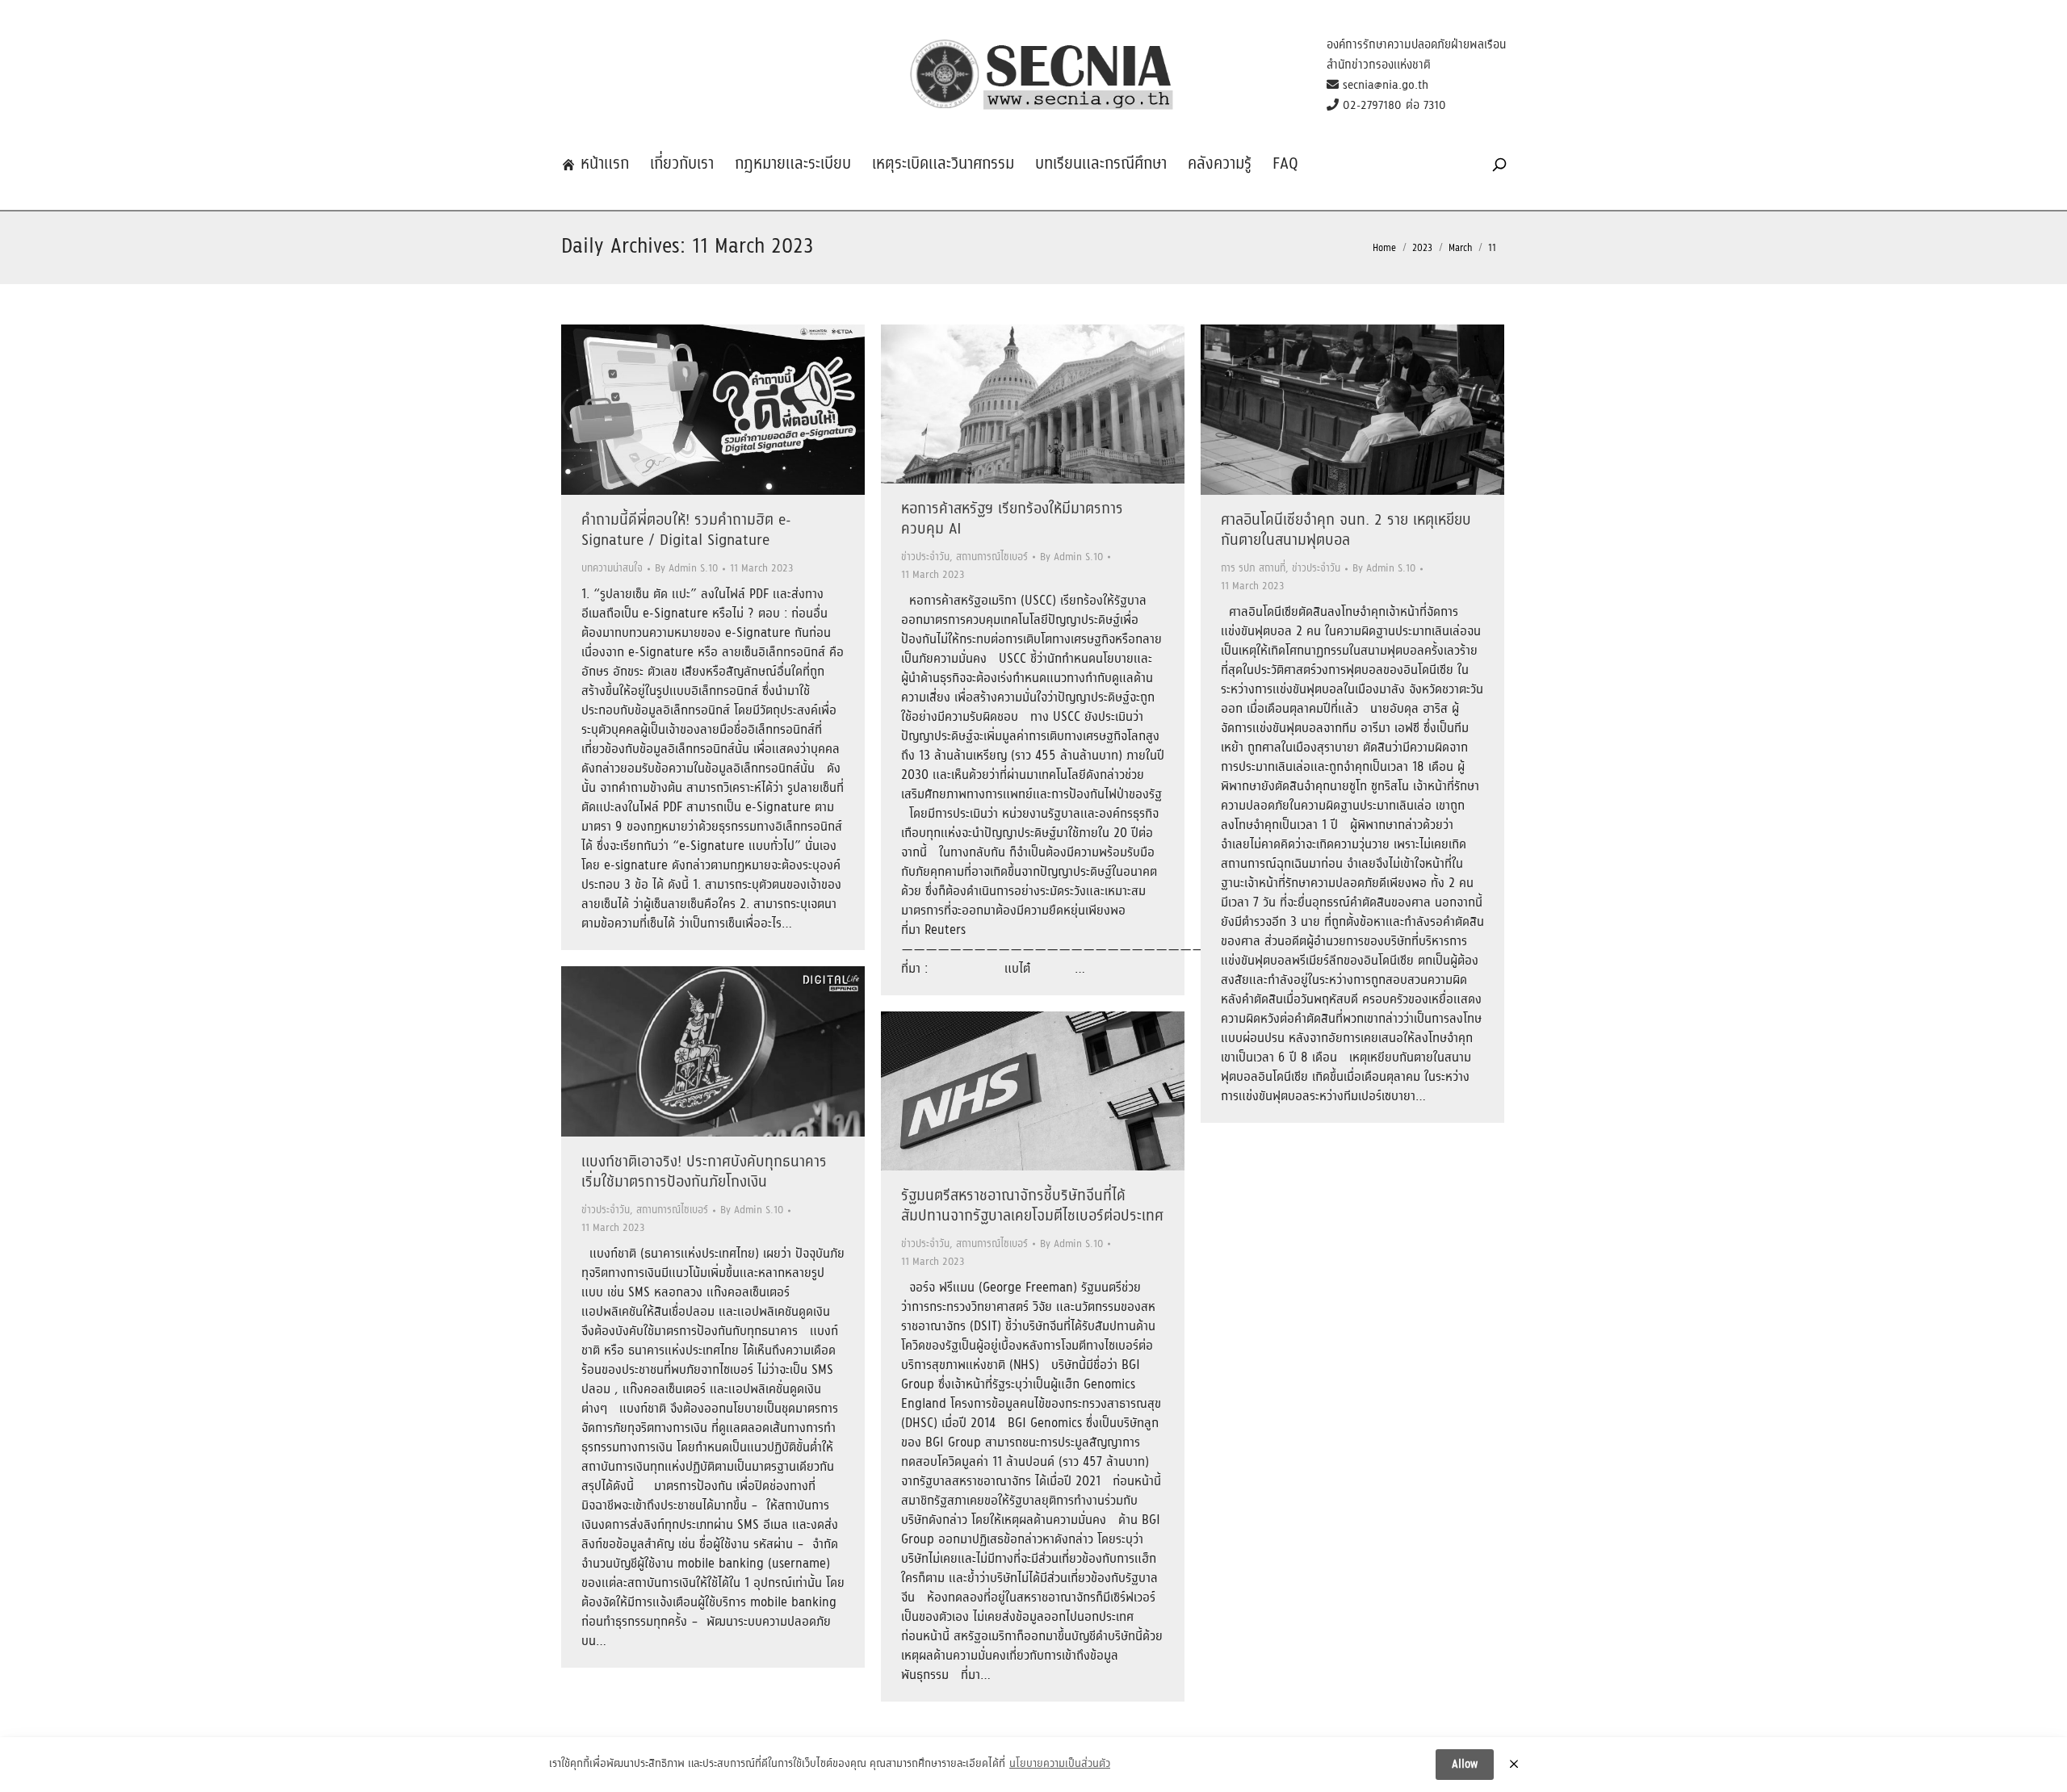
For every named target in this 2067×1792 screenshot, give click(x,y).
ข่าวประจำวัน (925, 557)
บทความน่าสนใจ (612, 569)
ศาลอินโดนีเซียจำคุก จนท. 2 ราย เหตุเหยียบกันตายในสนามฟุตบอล (1346, 531)
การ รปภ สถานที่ (1253, 569)
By (686, 569)
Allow (1465, 1765)
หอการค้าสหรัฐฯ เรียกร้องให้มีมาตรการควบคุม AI (1012, 519)
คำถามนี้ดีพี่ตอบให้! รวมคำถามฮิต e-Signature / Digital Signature (686, 531)
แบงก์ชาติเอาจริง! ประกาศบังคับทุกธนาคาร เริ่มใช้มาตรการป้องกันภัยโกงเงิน (704, 1172)
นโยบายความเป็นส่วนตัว (1060, 1765)
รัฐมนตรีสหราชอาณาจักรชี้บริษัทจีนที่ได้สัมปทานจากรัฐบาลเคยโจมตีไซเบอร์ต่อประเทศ (1032, 1206)
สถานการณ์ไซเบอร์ (992, 557)
